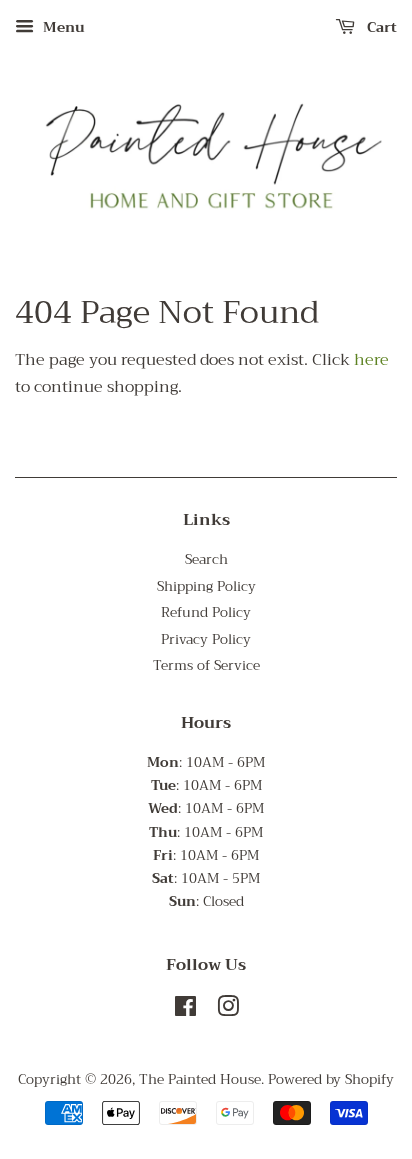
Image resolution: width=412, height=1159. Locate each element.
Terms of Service (206, 665)
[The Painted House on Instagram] (228, 1010)
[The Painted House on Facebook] (185, 1010)
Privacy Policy (206, 639)
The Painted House (200, 1079)
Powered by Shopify (331, 1079)
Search (206, 559)
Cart (380, 27)
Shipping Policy (206, 586)
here (371, 360)
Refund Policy (206, 612)
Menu (62, 27)
